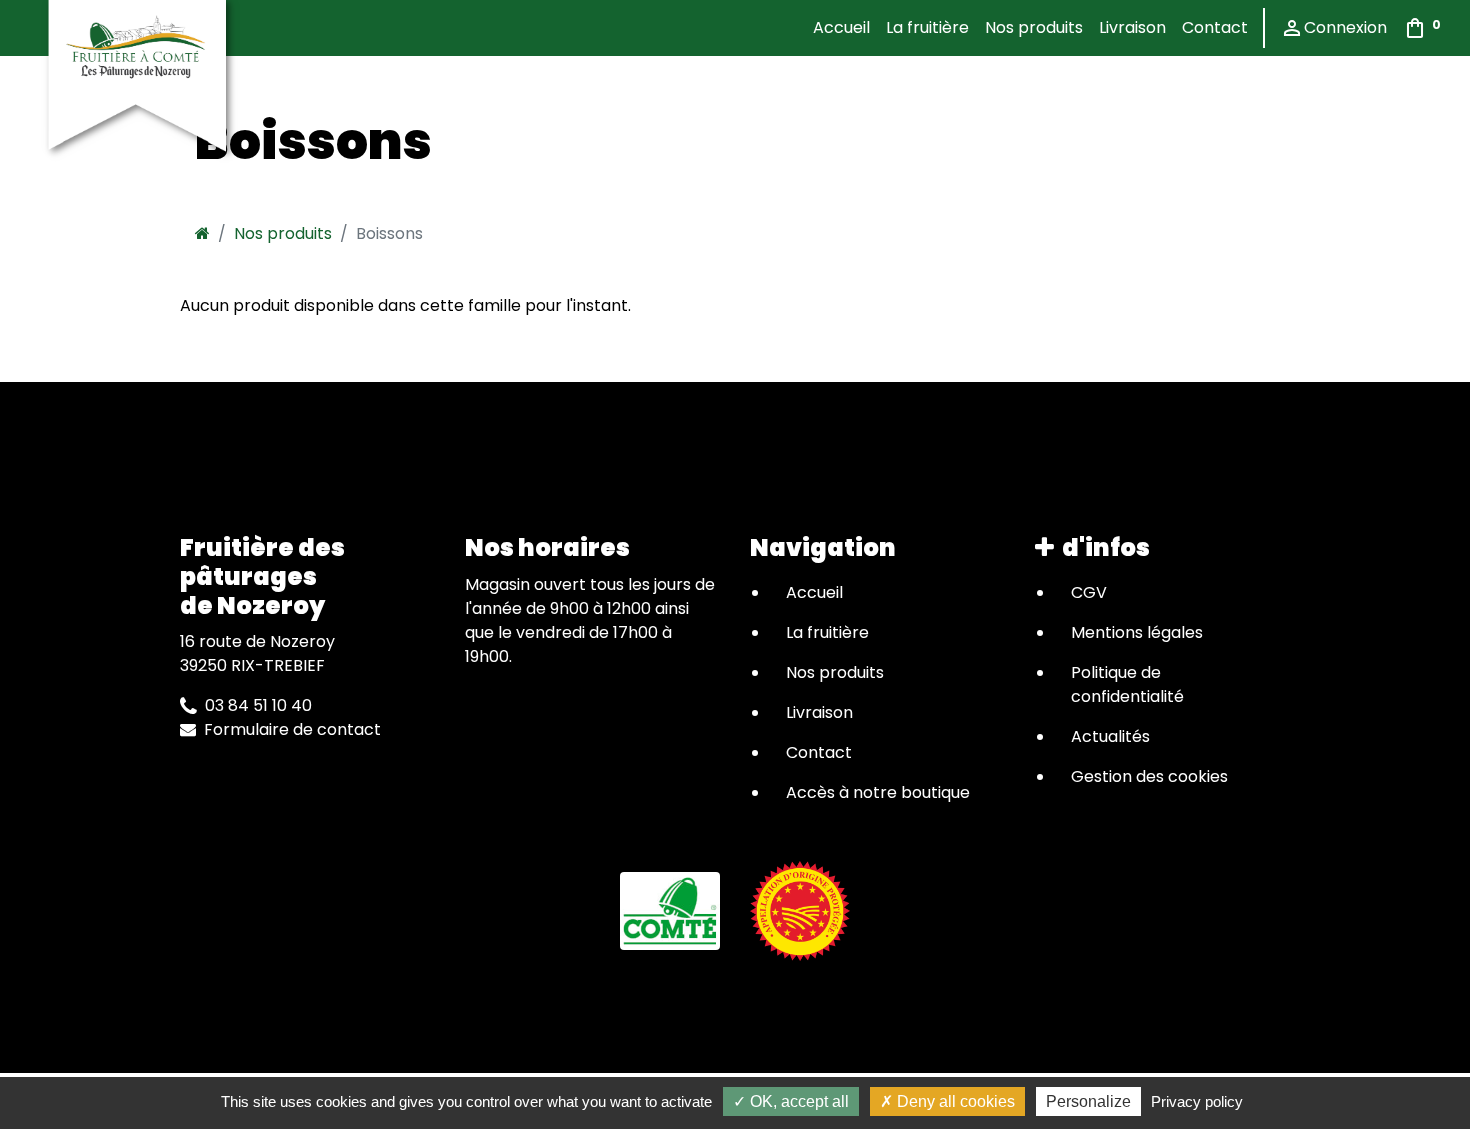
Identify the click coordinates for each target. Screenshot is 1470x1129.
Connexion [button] (1333, 28)
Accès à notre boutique (878, 792)
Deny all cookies (954, 1101)
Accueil (841, 27)
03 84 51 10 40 (254, 705)
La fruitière (927, 27)
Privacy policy (1197, 1101)
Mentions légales (1137, 632)
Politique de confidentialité (1127, 684)
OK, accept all (797, 1101)
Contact (1215, 27)
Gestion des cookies (1149, 776)
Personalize (1088, 1101)
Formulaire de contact (288, 729)
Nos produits (1034, 27)
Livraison (1132, 27)
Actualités (1110, 736)
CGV (1089, 592)
